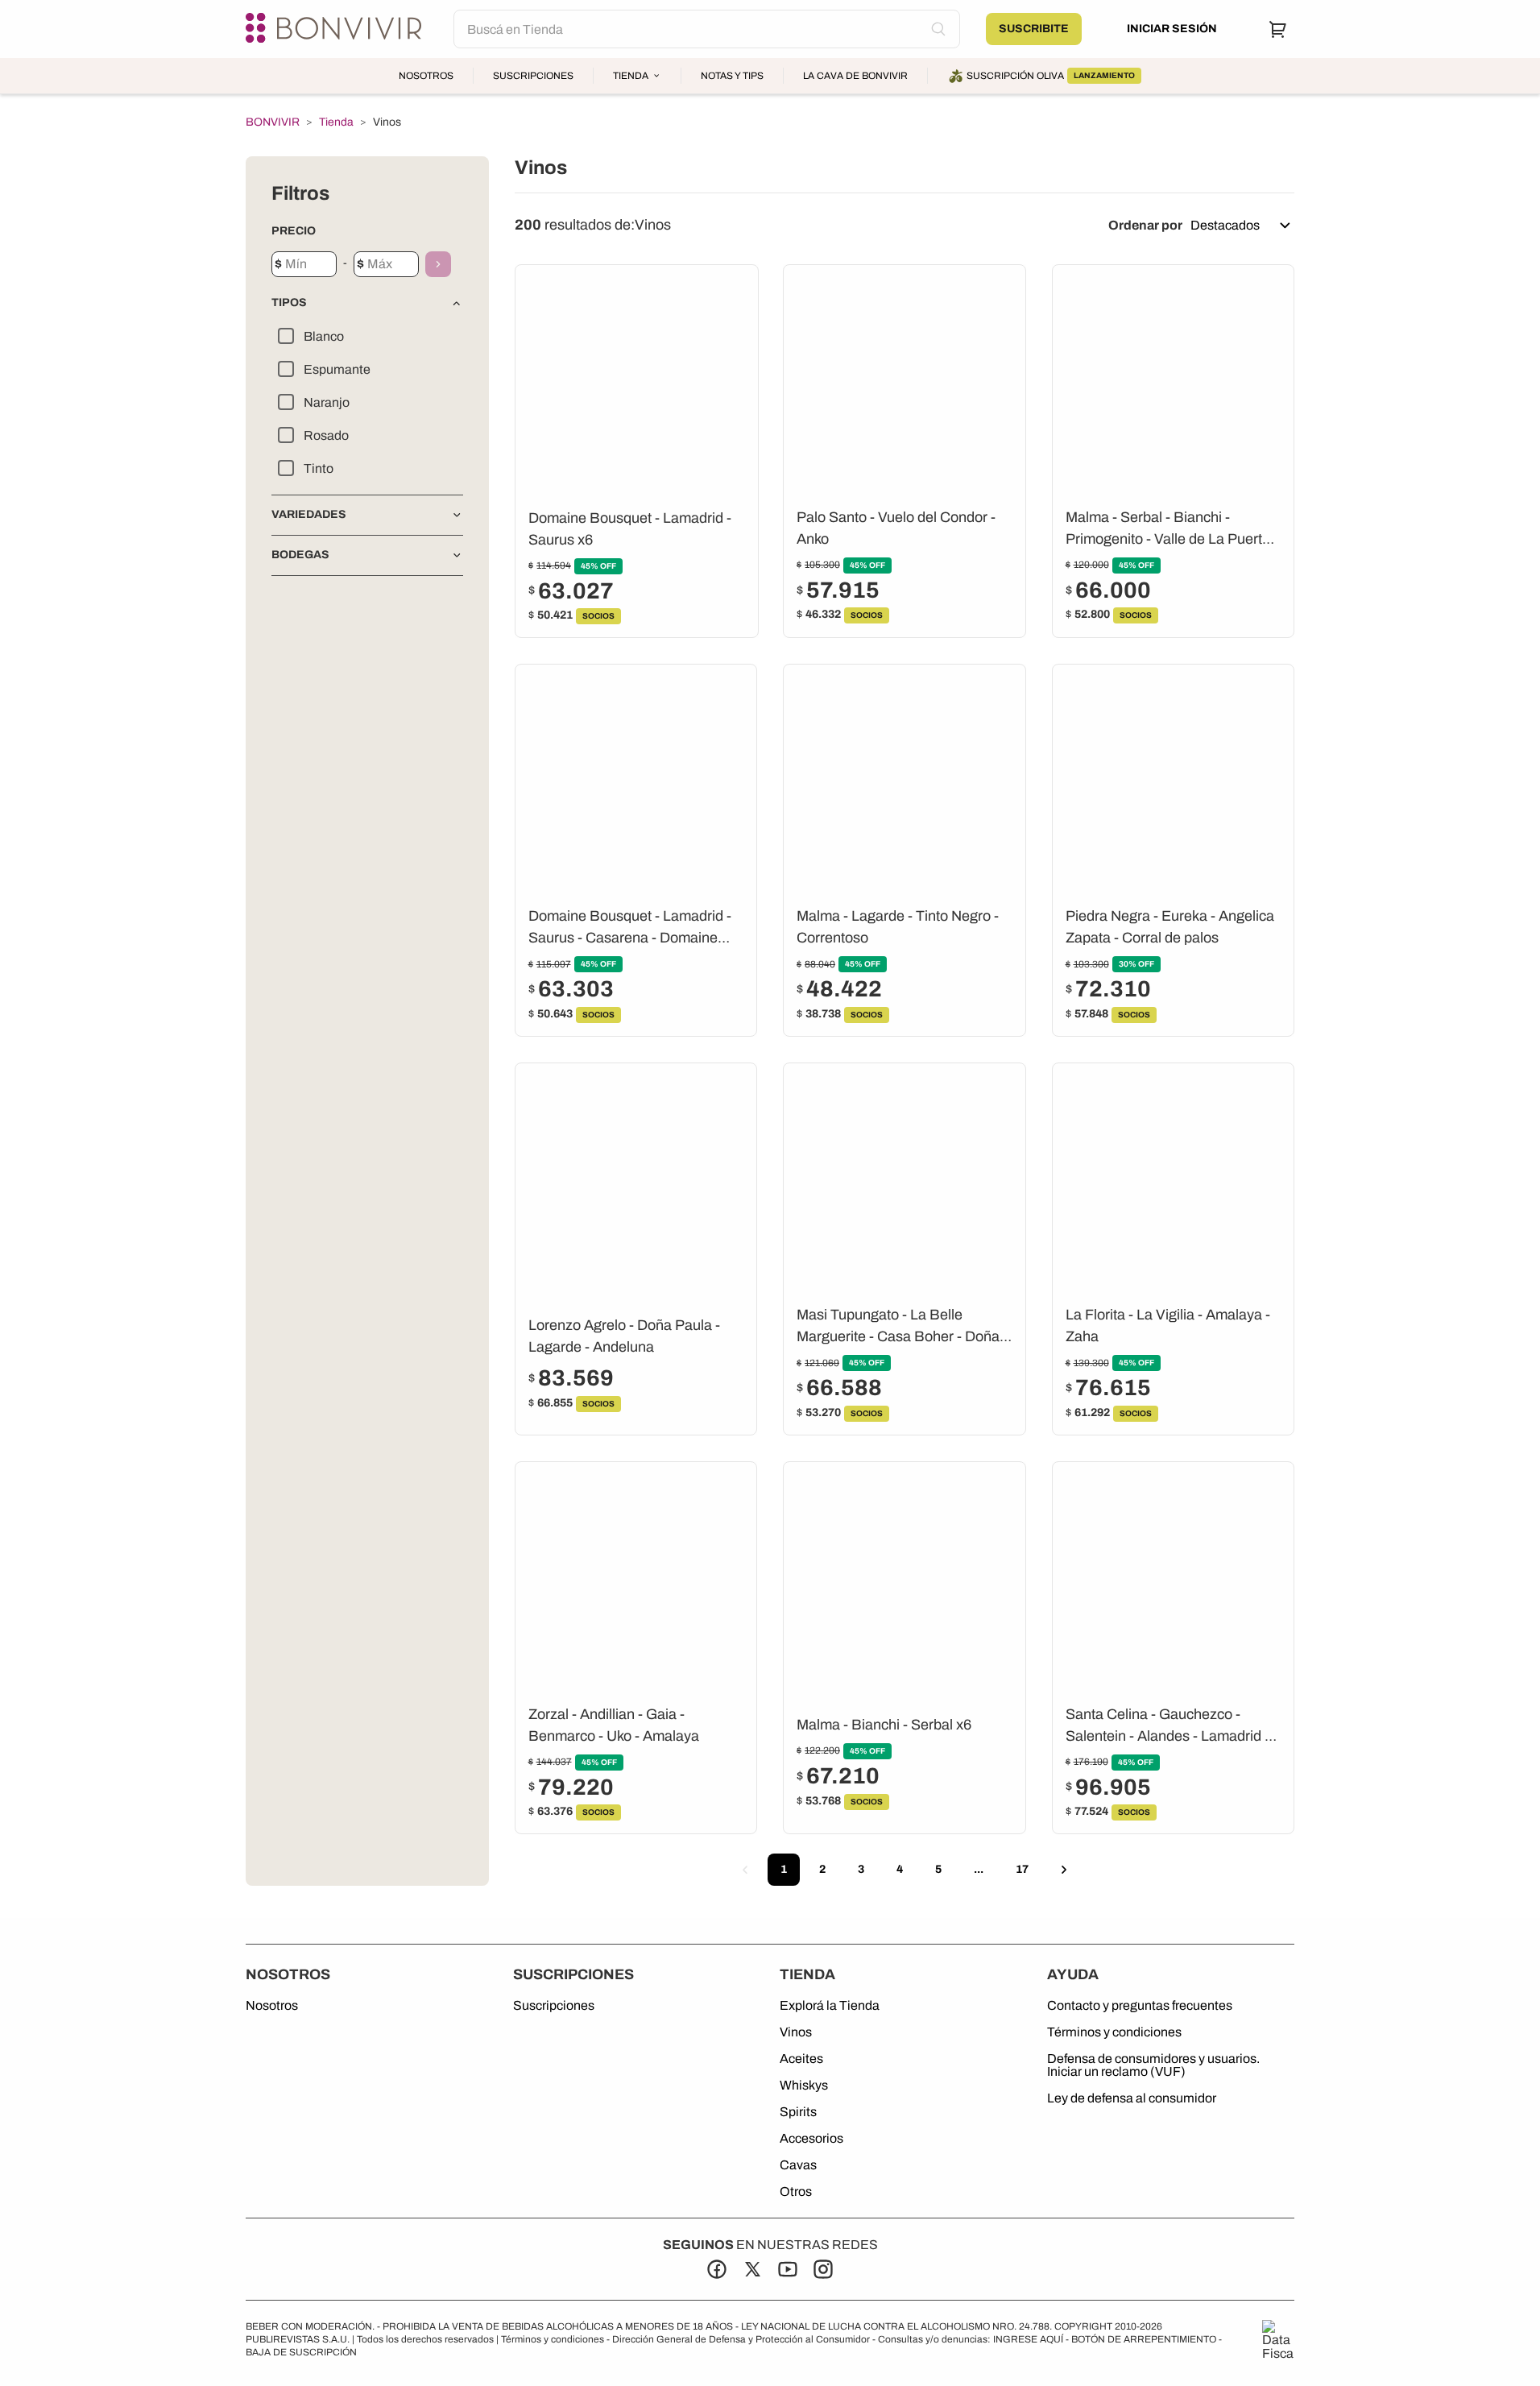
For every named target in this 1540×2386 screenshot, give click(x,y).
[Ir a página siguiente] (1064, 1870)
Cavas (798, 2165)
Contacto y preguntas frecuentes (1140, 2006)
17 (1022, 1869)
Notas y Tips (732, 76)
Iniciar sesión (1172, 29)
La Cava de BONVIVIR (855, 76)
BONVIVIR (273, 122)
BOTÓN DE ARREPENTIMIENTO (1144, 2339)
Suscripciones (533, 76)
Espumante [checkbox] (337, 369)
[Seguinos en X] (752, 2269)
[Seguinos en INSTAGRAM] (823, 2269)
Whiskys (804, 2086)
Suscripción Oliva (1051, 76)
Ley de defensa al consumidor (1132, 2098)
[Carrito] (1278, 29)
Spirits (798, 2112)
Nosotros (426, 76)
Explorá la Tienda (830, 2006)
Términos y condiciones (1114, 2032)
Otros (796, 2192)
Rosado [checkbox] (326, 435)
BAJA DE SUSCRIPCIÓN (301, 2352)
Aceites (801, 2059)
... (979, 1869)
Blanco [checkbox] (324, 336)
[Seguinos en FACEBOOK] (717, 2269)
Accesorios (811, 2139)
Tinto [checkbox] (319, 468)
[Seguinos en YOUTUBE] (788, 2269)
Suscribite (1034, 29)
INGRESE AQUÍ (1028, 2339)
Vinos (796, 2032)
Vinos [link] (387, 122)
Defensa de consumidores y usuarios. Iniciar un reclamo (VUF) (1153, 2065)
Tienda (631, 76)
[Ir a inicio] (337, 29)
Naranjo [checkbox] (327, 402)
